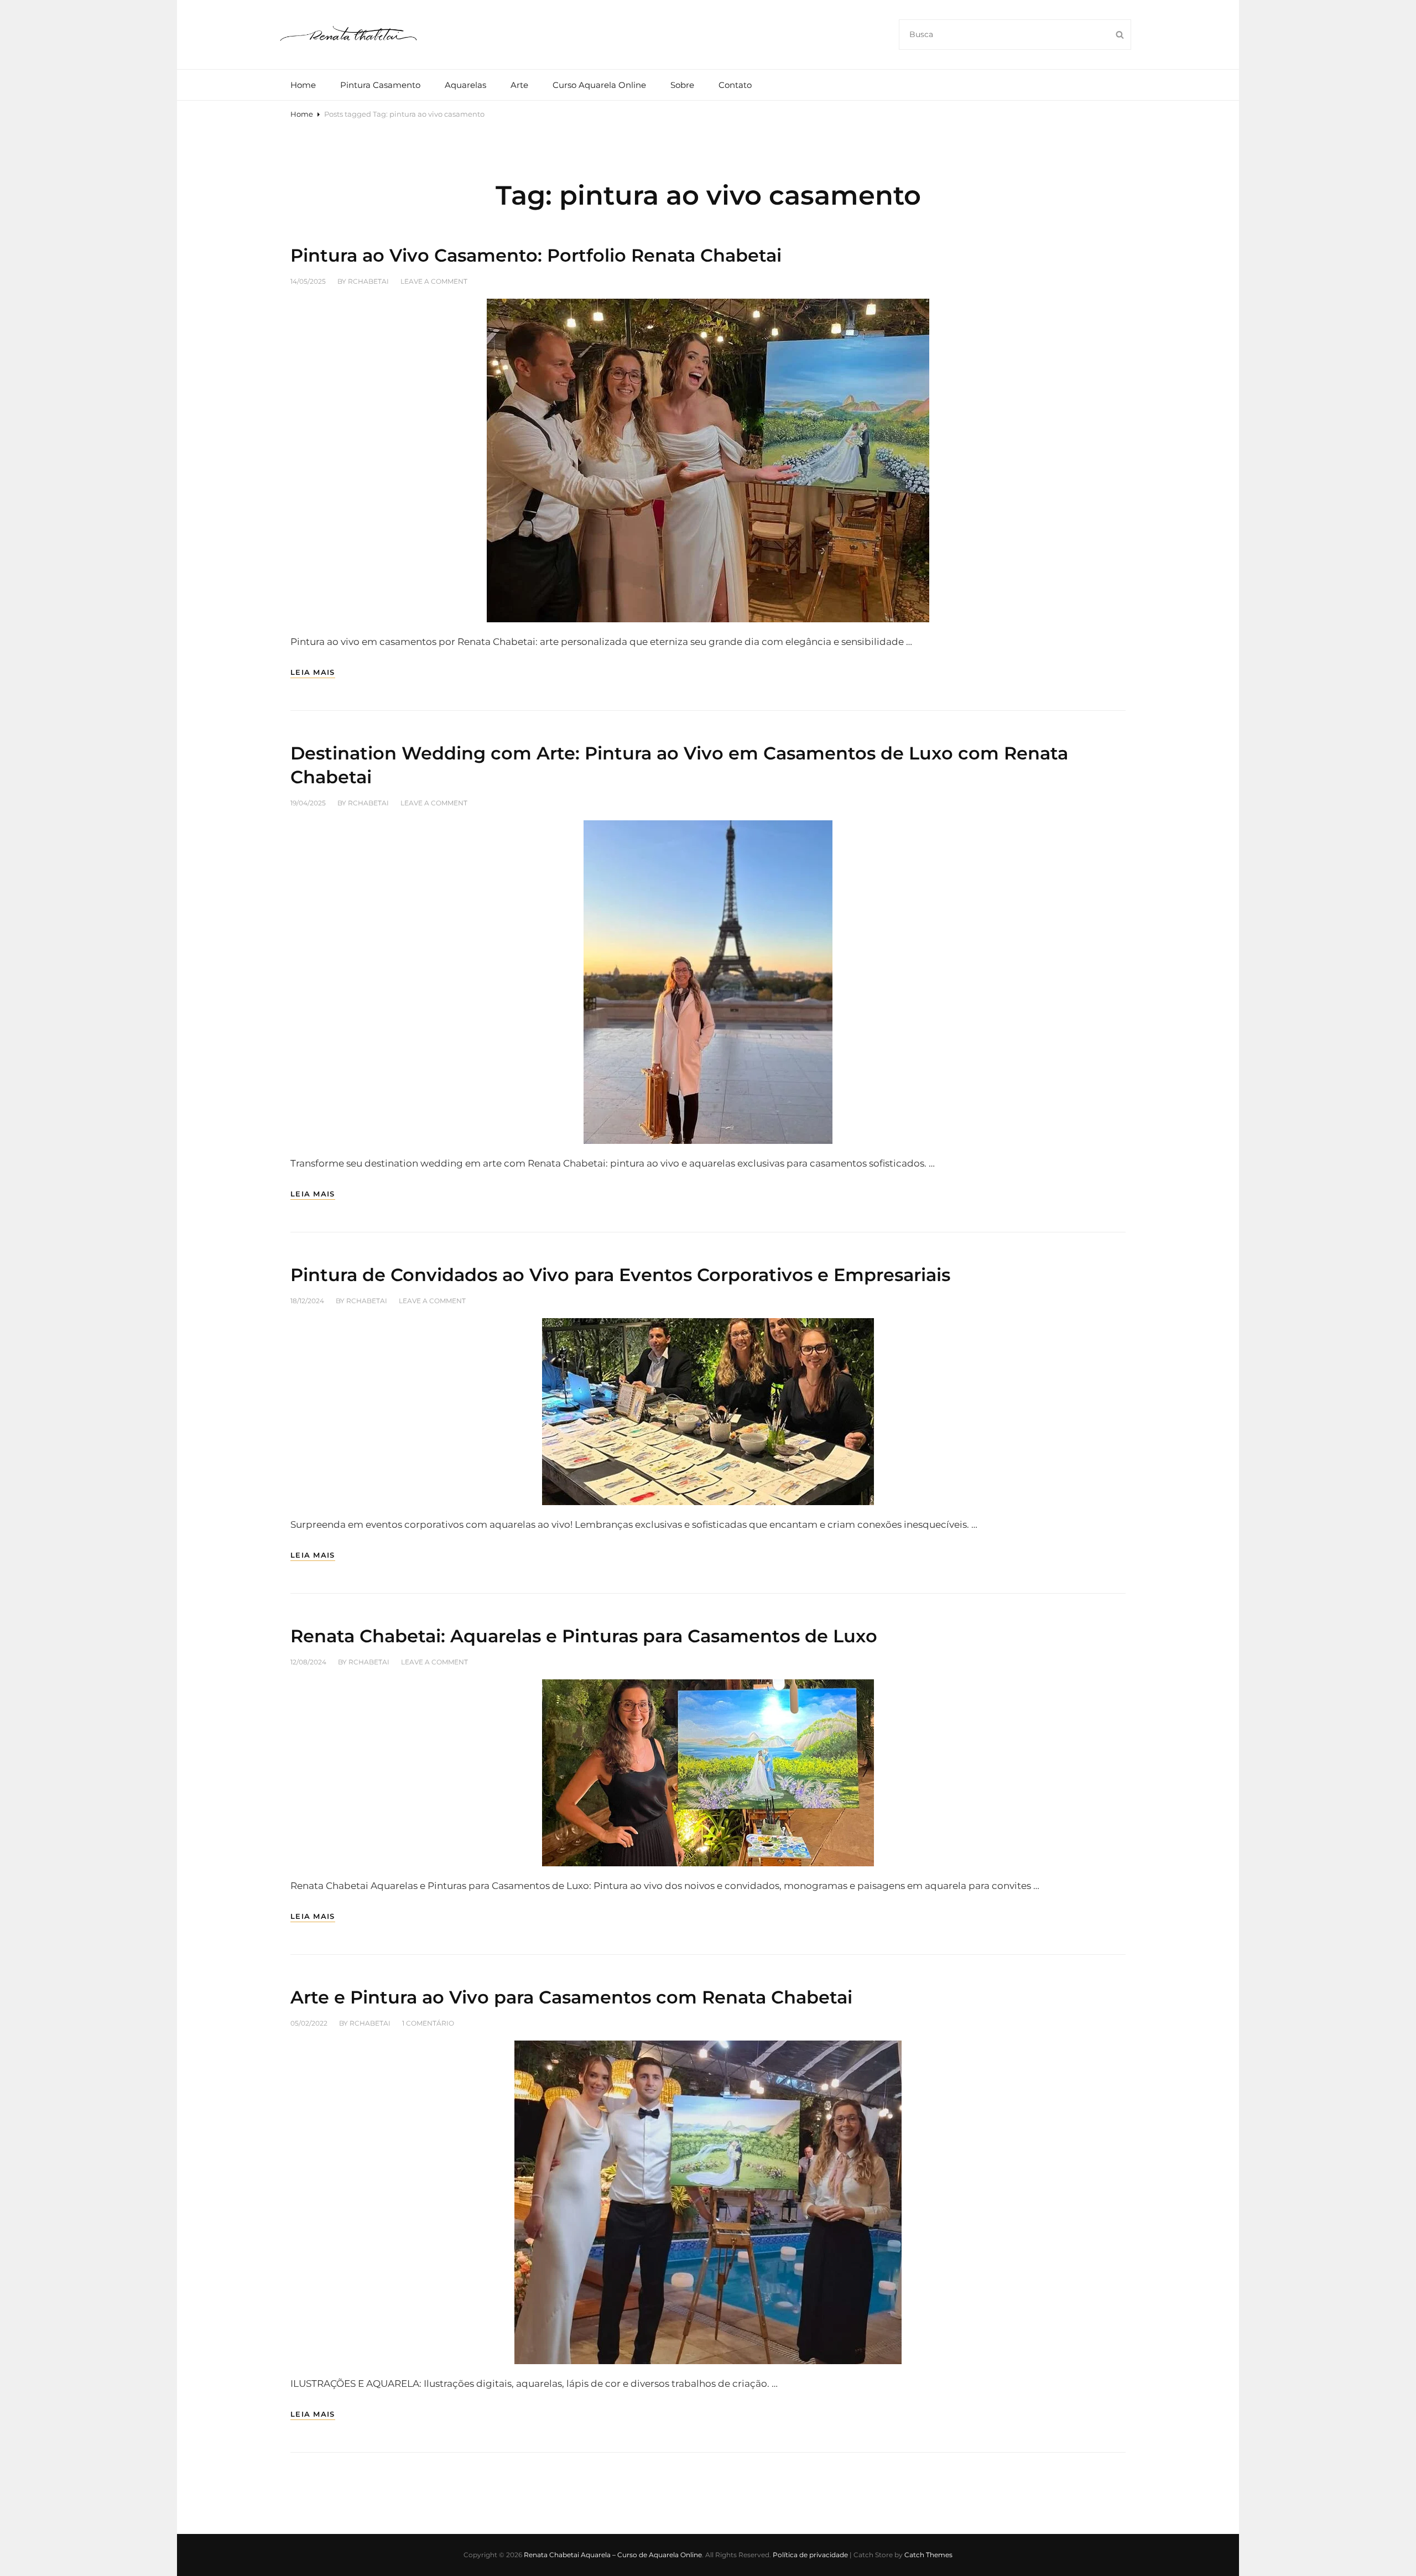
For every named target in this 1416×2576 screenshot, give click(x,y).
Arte (519, 85)
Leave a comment (434, 281)
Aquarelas (465, 85)
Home (303, 85)
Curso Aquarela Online (599, 85)
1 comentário (428, 2023)
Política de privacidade (810, 2555)
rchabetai (368, 281)
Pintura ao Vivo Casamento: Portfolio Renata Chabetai (536, 255)
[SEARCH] (1120, 35)
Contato (735, 85)
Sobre (682, 85)
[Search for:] (1015, 34)
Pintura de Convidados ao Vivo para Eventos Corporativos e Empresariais (620, 1275)
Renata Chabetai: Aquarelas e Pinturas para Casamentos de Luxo (584, 1636)
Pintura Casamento (380, 85)
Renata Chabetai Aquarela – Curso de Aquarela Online (613, 2555)
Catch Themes (928, 2555)
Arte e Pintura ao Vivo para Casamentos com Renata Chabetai (571, 1997)
